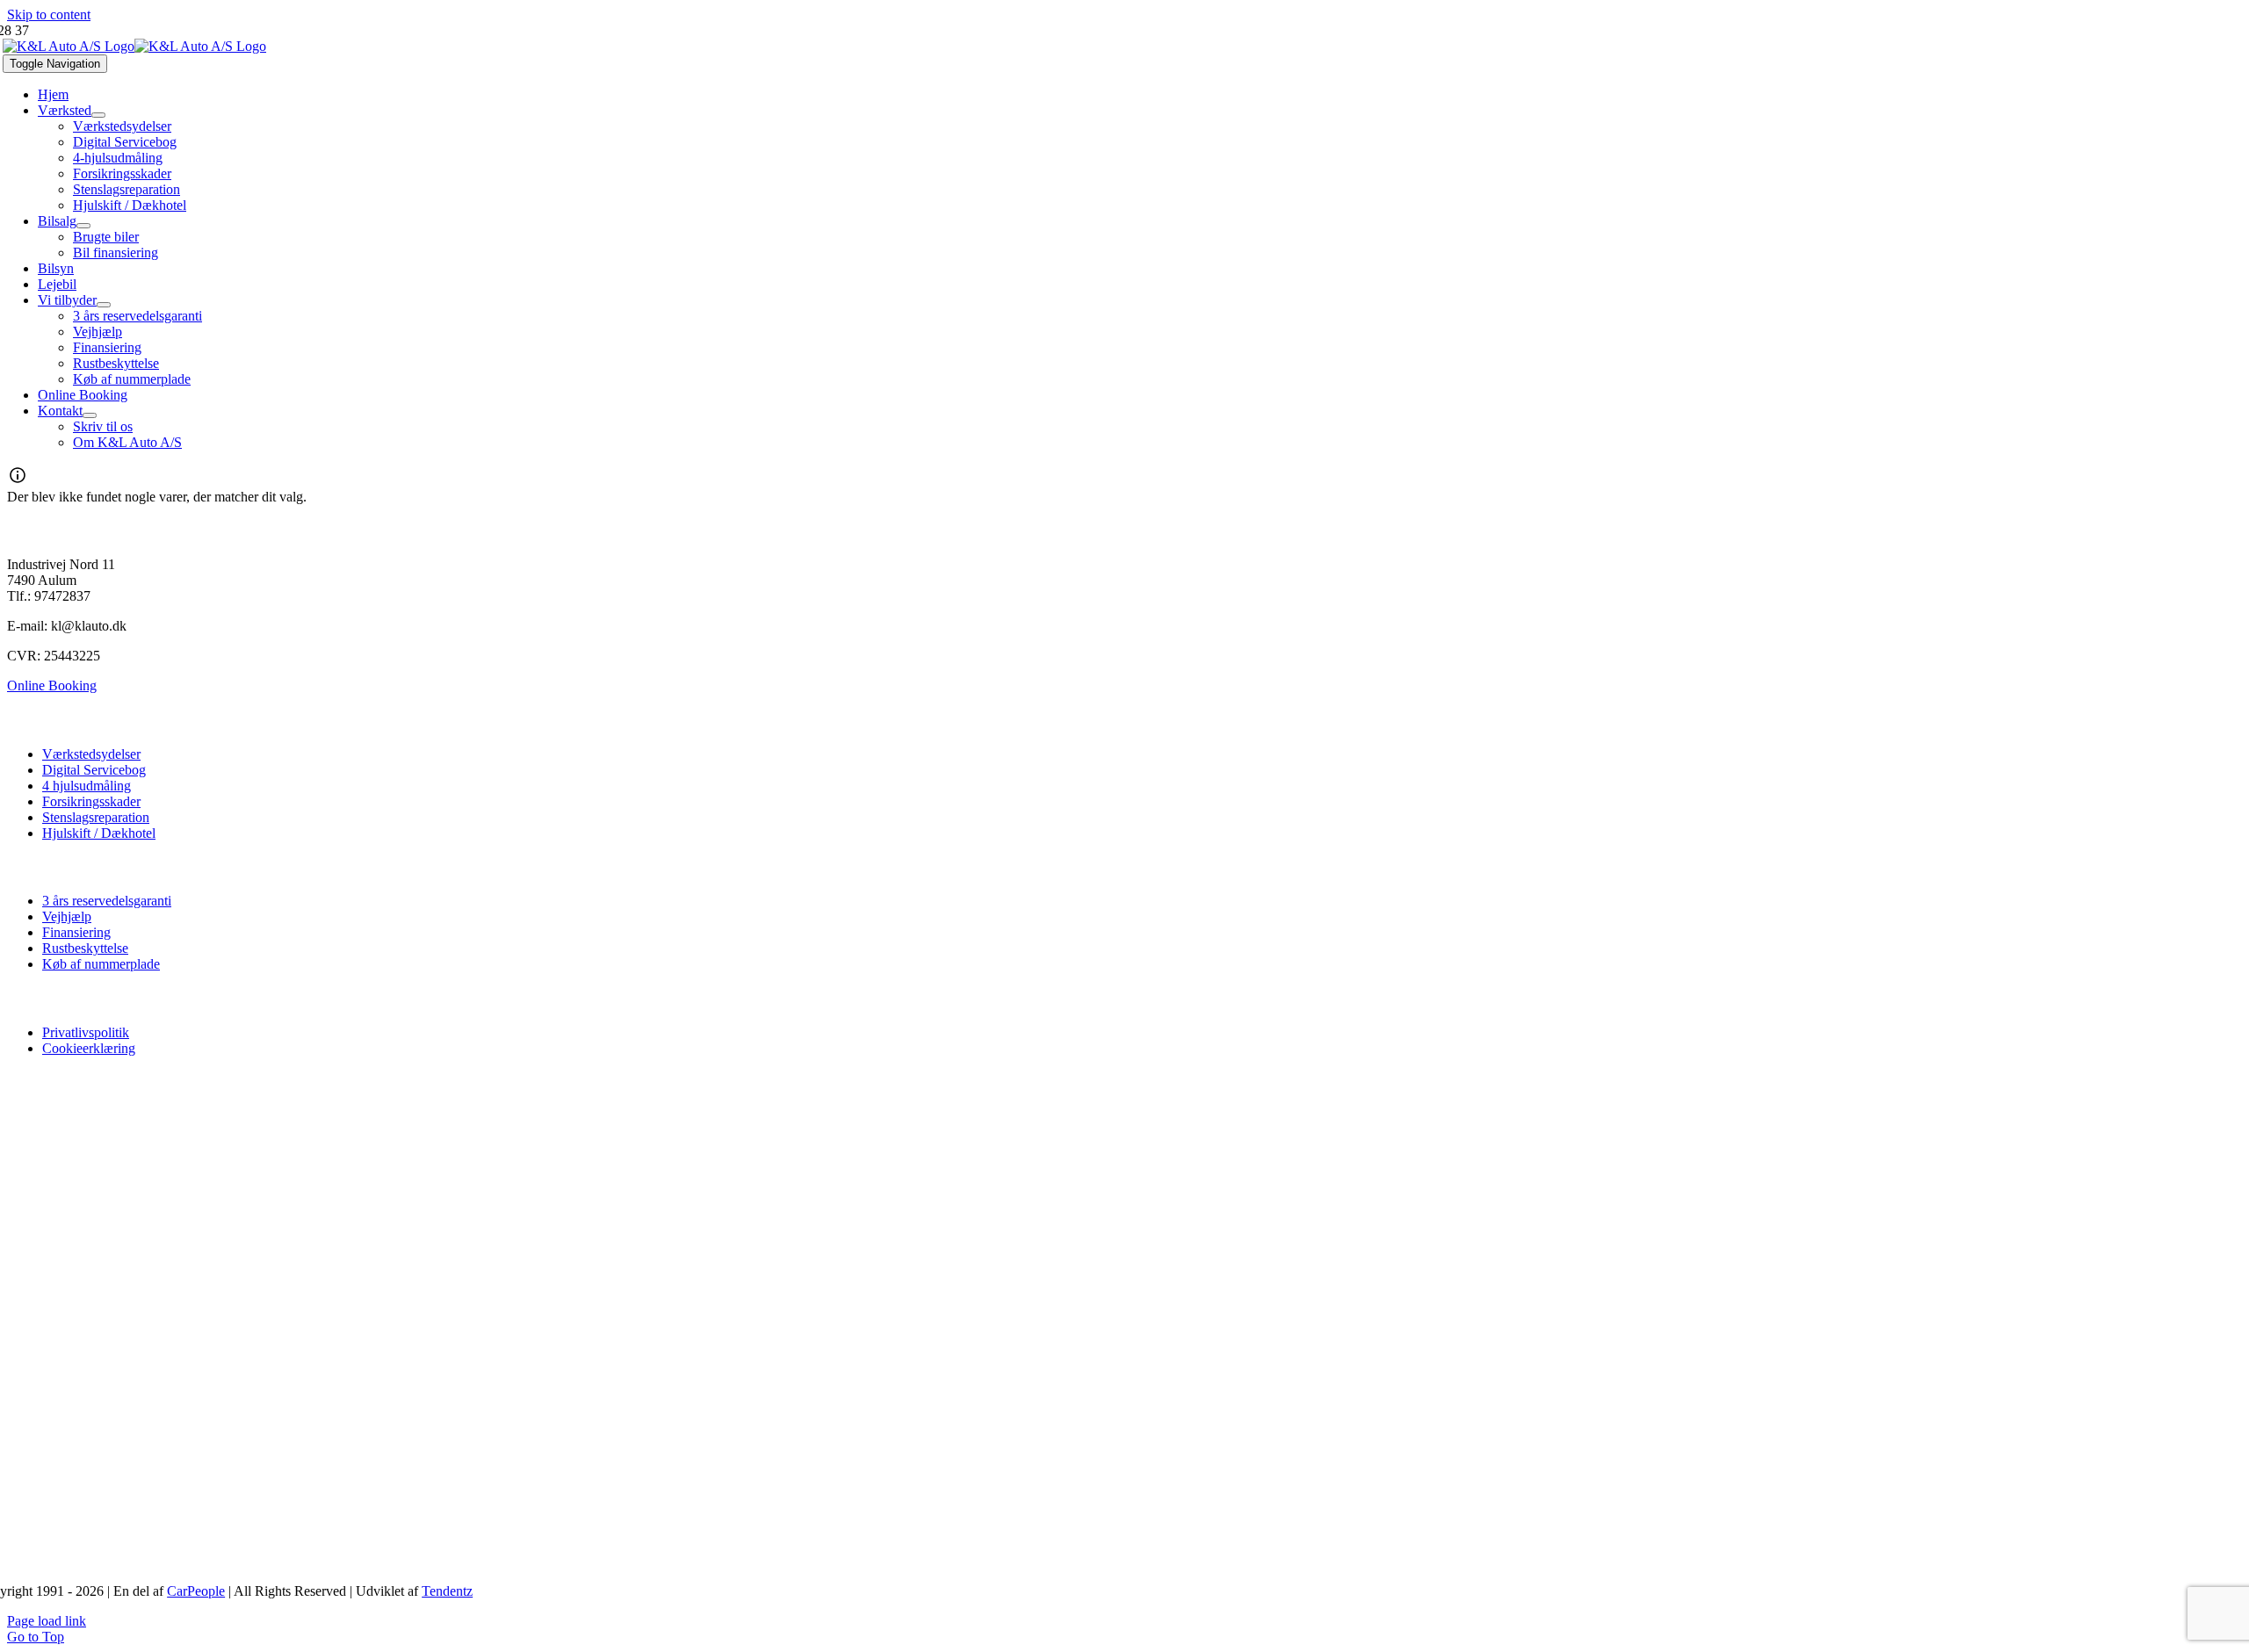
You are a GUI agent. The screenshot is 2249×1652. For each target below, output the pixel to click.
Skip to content (49, 14)
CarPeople (196, 1591)
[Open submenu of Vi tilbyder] (104, 305)
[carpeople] (777, 1505)
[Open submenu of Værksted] (98, 115)
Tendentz (447, 1591)
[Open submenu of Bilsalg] (83, 226)
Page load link (47, 1621)
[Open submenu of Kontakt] (90, 415)
